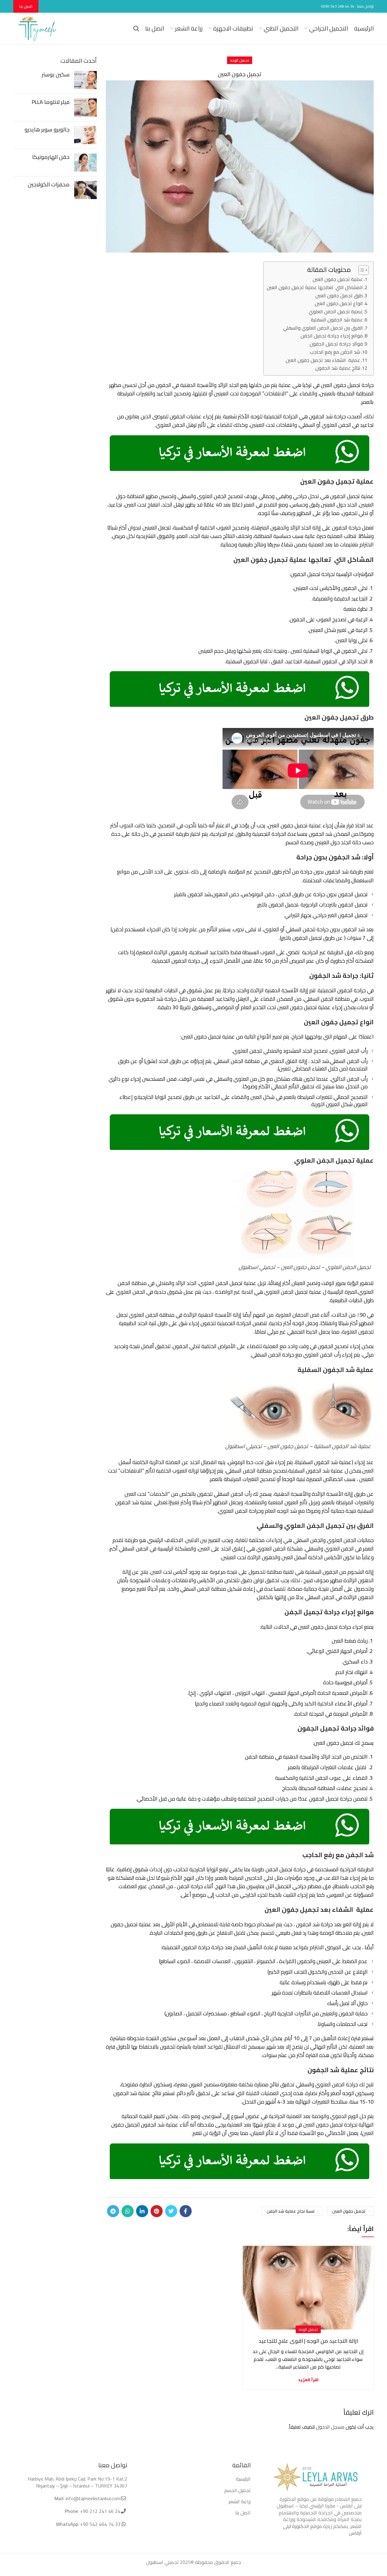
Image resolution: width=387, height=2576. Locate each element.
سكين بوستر (56, 74)
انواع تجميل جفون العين (339, 303)
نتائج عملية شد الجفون (338, 368)
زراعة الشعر (240, 2501)
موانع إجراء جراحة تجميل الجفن (332, 336)
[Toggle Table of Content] (361, 270)
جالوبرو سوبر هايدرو (47, 129)
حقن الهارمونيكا (51, 157)
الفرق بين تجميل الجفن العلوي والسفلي (323, 328)
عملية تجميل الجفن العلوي (336, 312)
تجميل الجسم (237, 2490)
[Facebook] (186, 2211)
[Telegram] (113, 2211)
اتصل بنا (26, 6)
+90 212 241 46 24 (100, 2511)
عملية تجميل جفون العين (338, 279)
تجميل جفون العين (349, 2211)
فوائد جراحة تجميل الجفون (336, 344)
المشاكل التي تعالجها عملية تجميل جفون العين (315, 287)
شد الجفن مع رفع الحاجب (335, 352)
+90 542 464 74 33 (100, 2524)
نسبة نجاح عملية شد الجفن (291, 2211)
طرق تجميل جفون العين (339, 296)
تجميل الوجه (240, 60)
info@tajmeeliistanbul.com (93, 2498)
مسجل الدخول (330, 2427)
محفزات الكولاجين (49, 184)
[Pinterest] (157, 2211)
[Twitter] (171, 2211)
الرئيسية (243, 2479)
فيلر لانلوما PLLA (51, 102)
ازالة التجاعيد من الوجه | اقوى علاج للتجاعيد (308, 2341)
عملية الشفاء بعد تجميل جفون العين (323, 360)
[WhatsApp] (128, 2211)
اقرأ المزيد (308, 2380)
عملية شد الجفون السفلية (337, 320)
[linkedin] (142, 2211)
